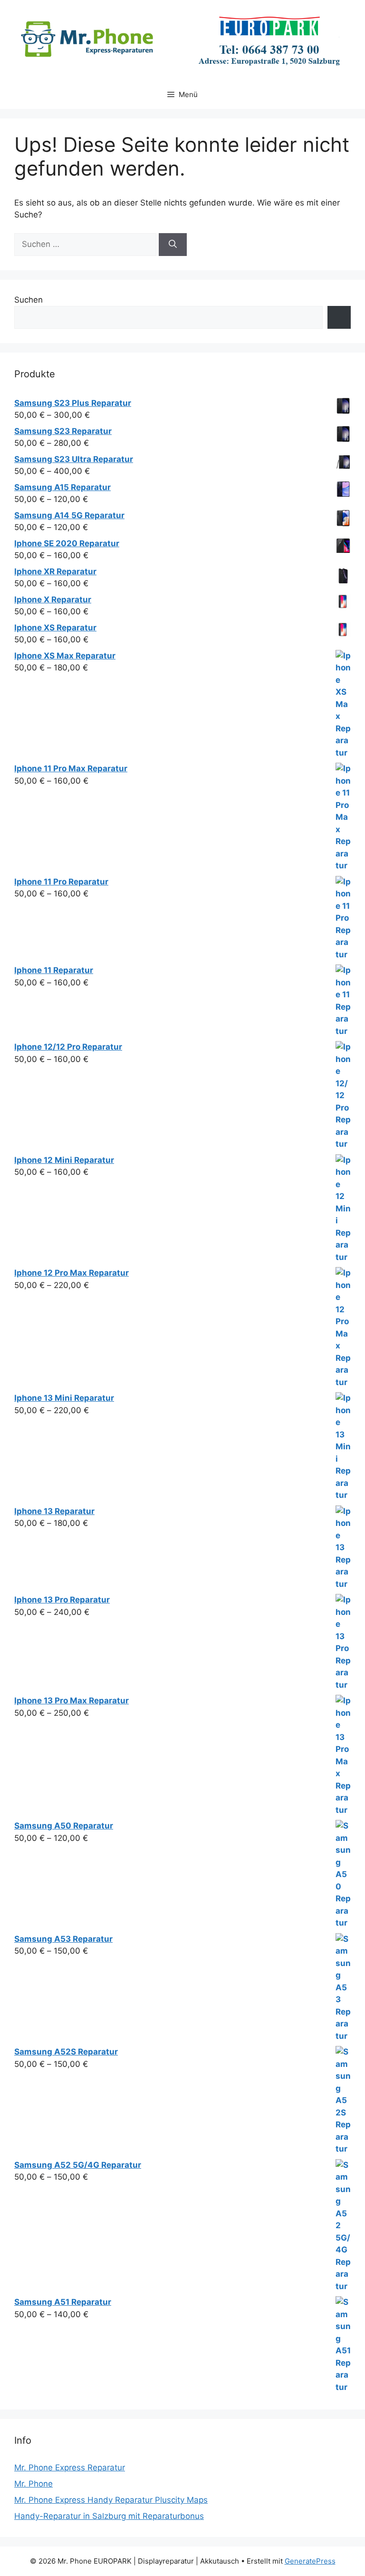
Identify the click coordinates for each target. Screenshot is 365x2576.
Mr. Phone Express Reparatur (70, 2468)
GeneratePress (310, 2561)
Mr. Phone (34, 2484)
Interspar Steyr (261, 14)
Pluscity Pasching (184, 14)
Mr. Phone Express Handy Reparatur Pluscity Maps (111, 2500)
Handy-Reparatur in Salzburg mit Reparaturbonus (109, 2516)
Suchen (29, 300)
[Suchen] (173, 245)
